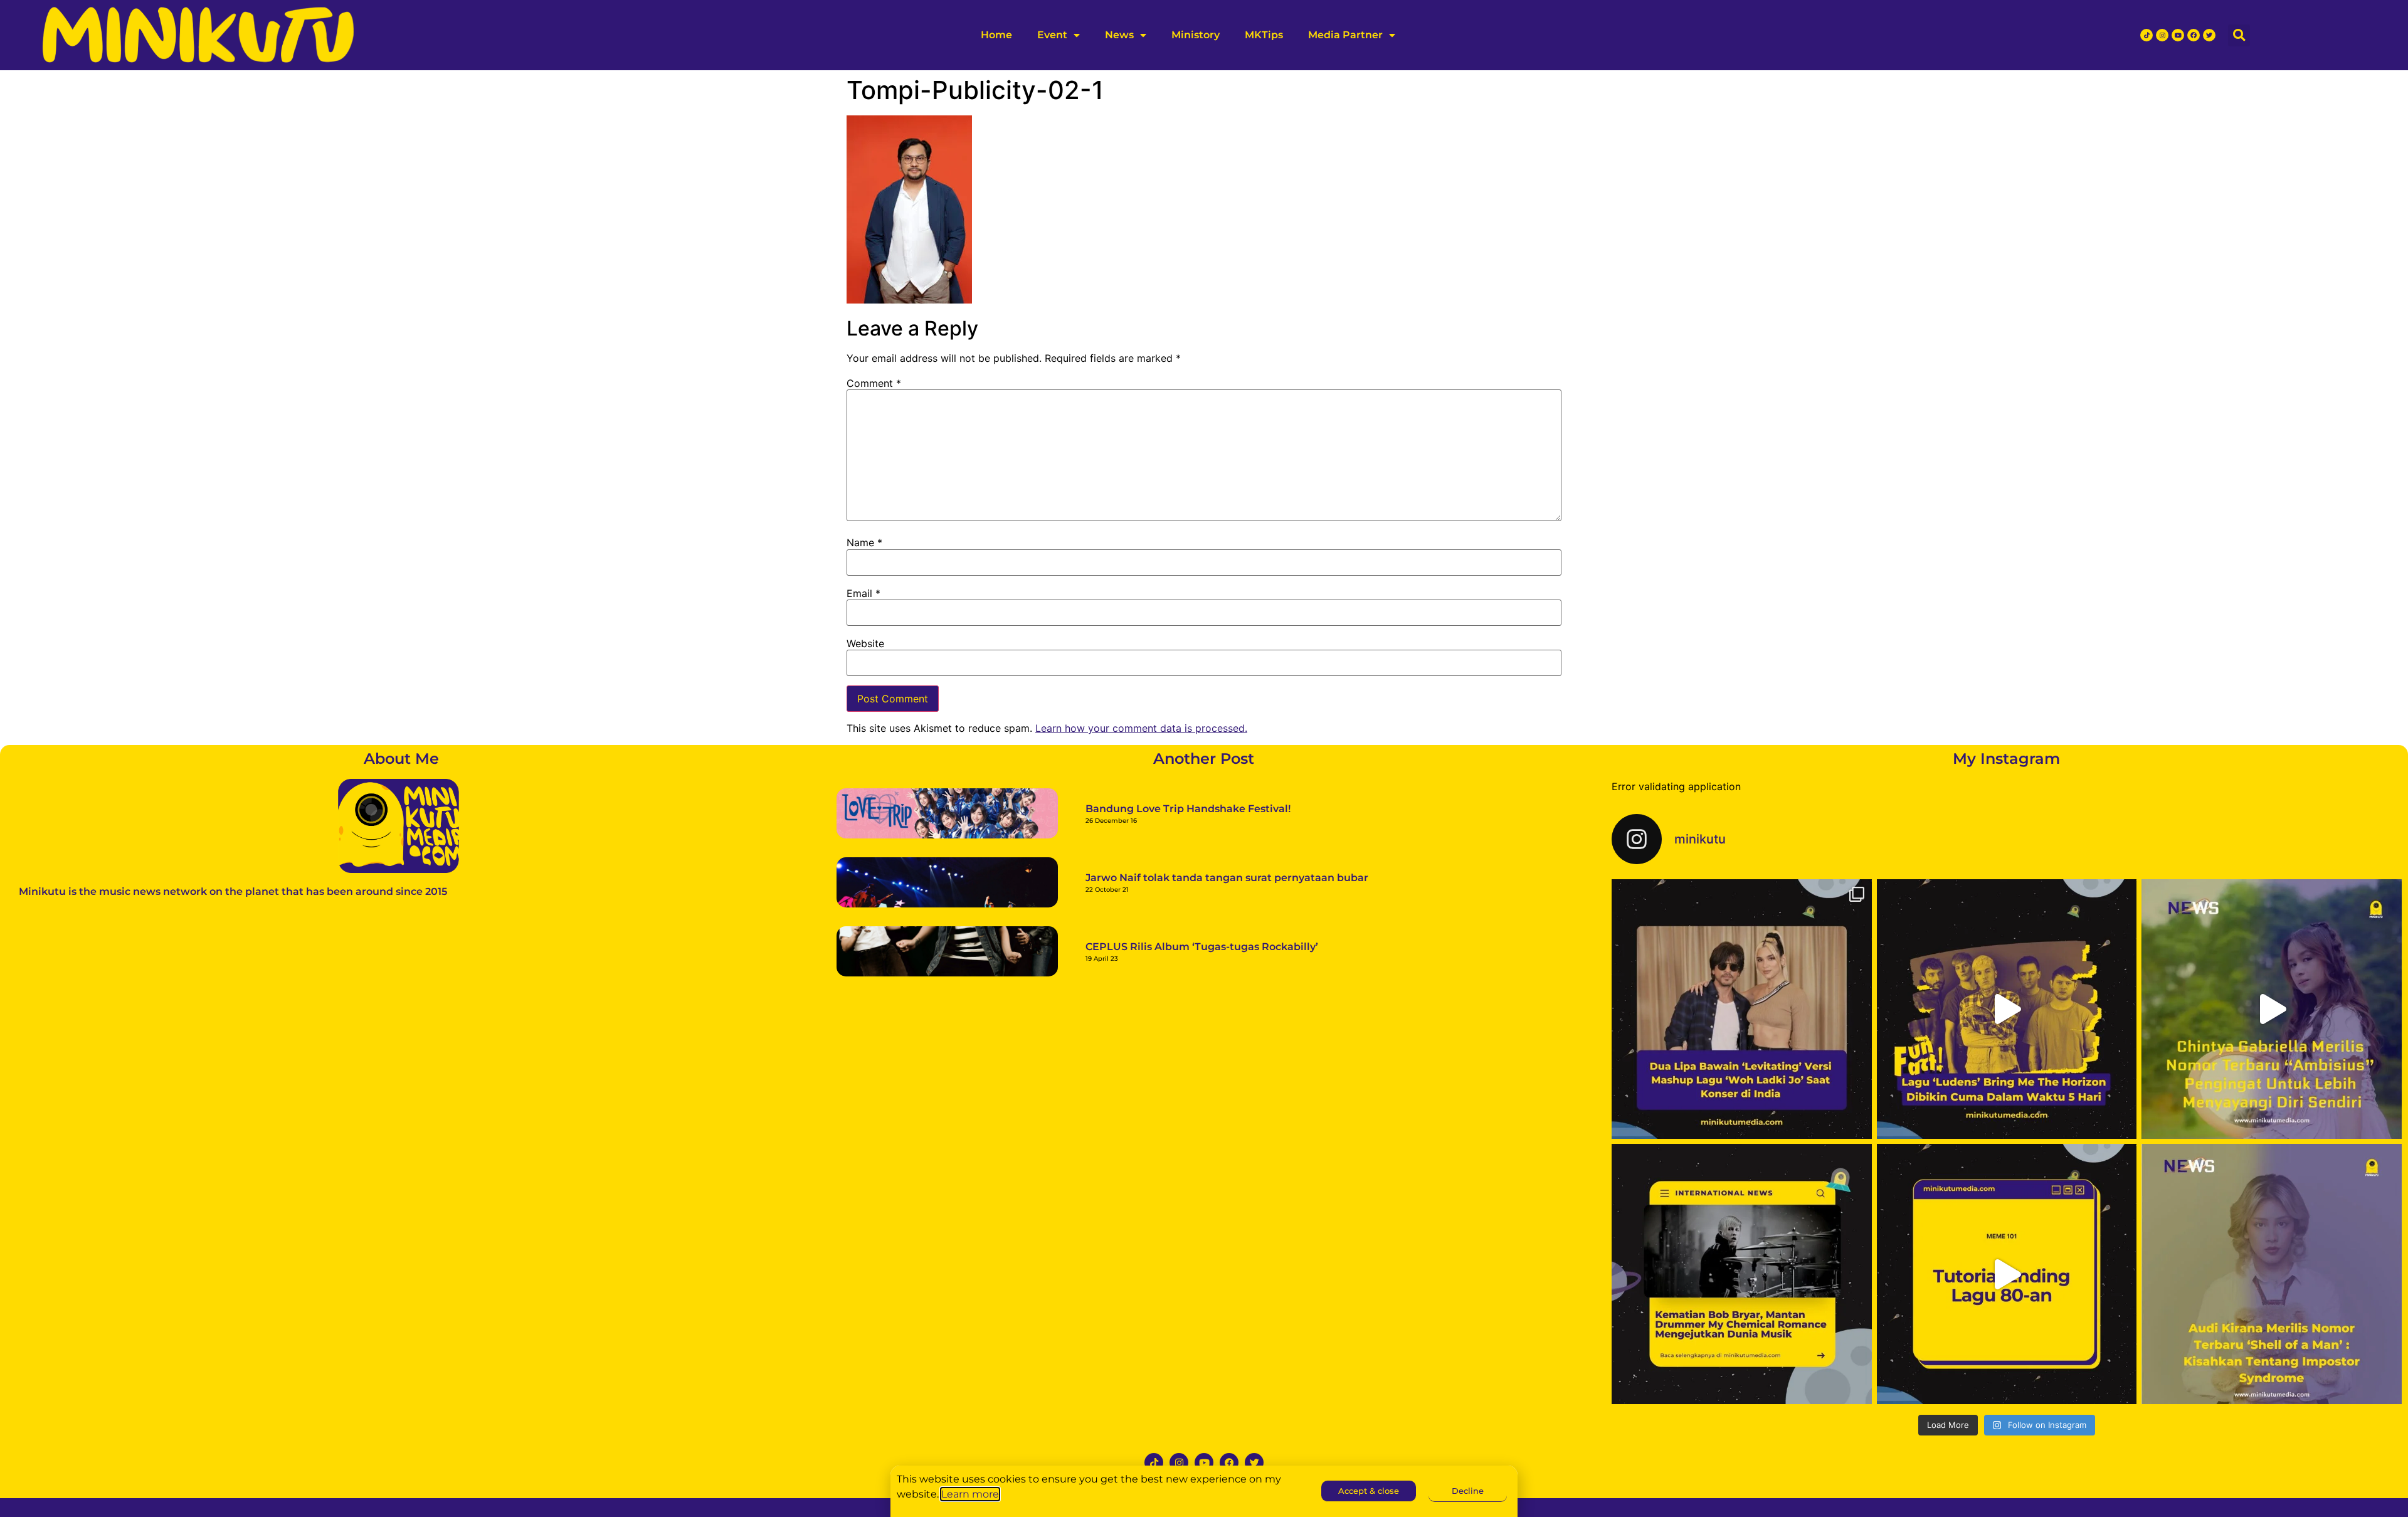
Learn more (970, 1494)
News (1119, 35)
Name (864, 542)
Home (996, 35)
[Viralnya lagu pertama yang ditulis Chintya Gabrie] (2272, 1009)
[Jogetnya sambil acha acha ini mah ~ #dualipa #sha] (1742, 1009)
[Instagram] (2162, 35)
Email (863, 593)
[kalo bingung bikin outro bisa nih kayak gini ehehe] (2007, 1274)
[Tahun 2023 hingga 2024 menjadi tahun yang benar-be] (2272, 1274)
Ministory (1196, 35)
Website (865, 643)
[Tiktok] (2147, 35)
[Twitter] (2209, 35)
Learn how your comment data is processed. (1141, 728)
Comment (874, 383)
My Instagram (2006, 758)
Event (1052, 35)
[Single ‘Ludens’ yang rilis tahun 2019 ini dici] (2007, 1009)
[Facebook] (2194, 35)
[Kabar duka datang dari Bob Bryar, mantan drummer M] (1742, 1274)
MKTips (1264, 35)
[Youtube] (2178, 35)
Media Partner (1345, 35)
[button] (2239, 35)
